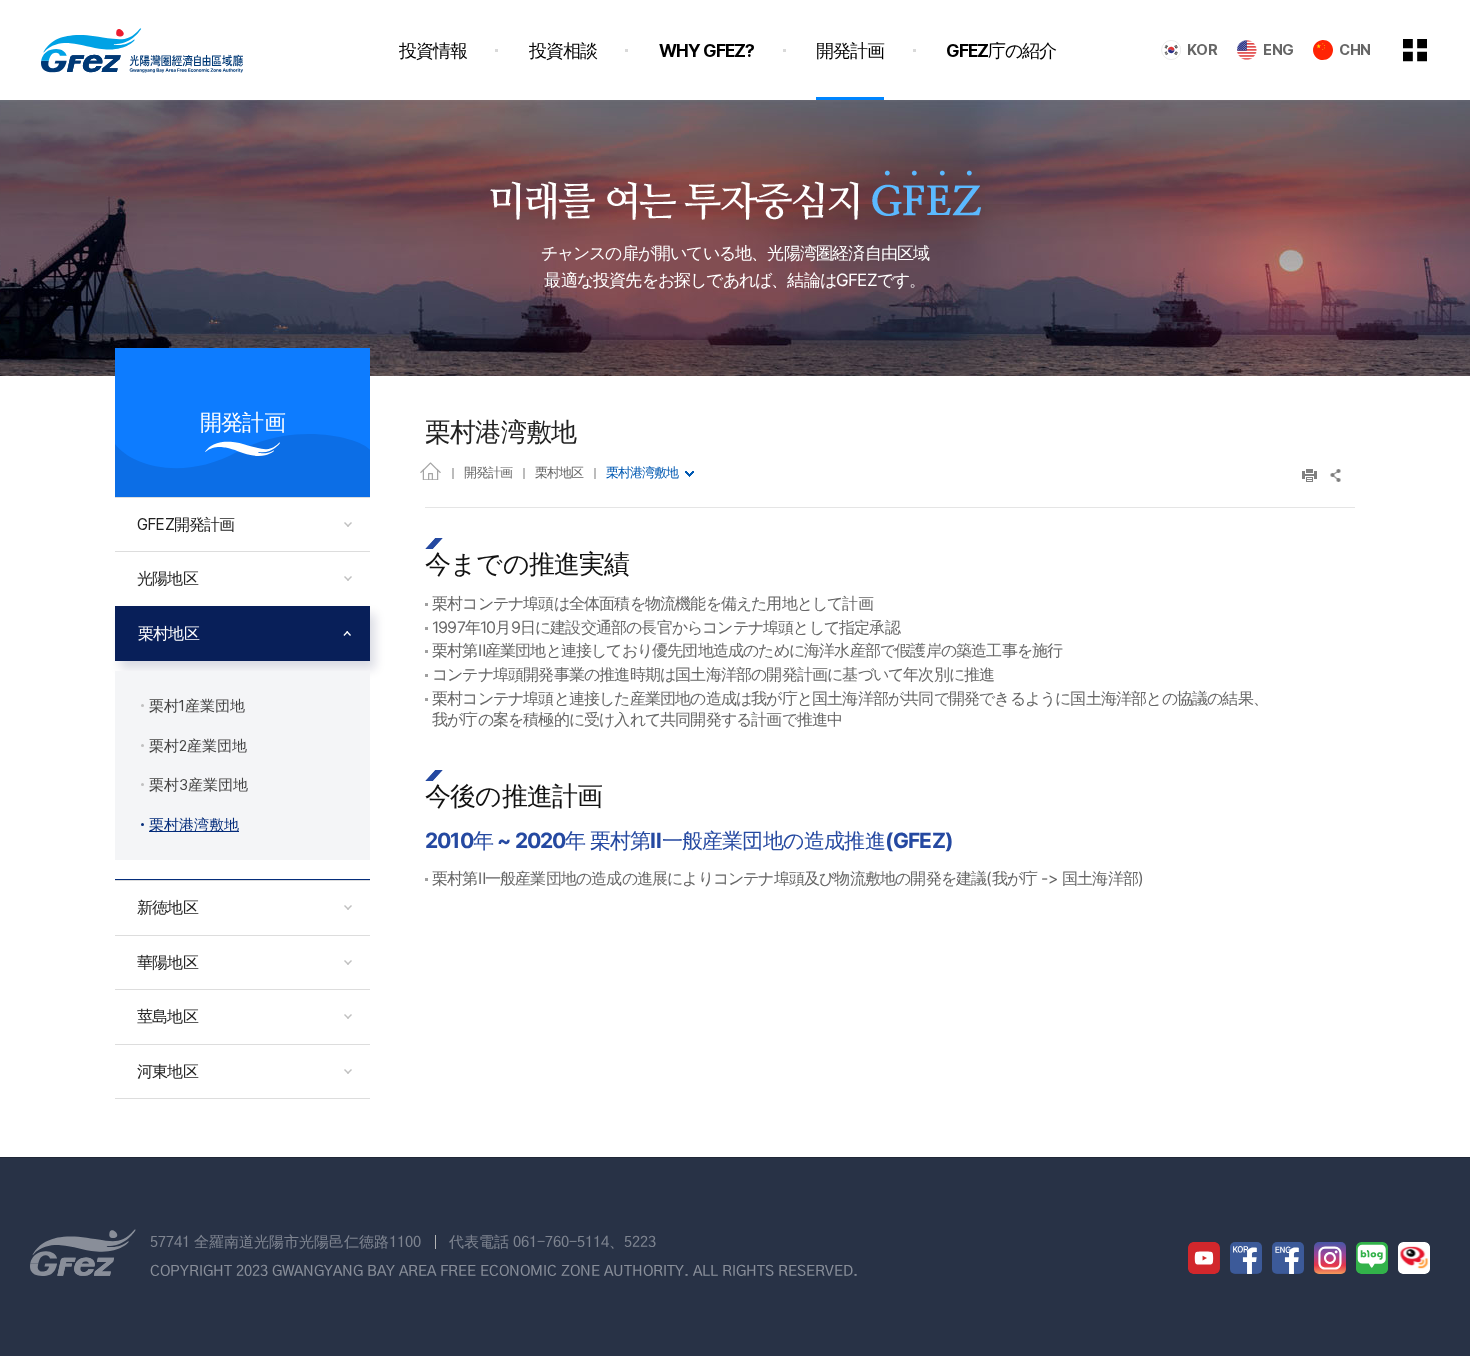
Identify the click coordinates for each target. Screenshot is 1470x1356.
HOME (430, 470)
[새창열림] (1204, 1258)
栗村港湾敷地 (642, 472)
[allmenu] (1429, 50)
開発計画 (488, 472)
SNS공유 (1336, 475)
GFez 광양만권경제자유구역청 (142, 50)
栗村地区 (559, 472)
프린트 (1309, 475)
